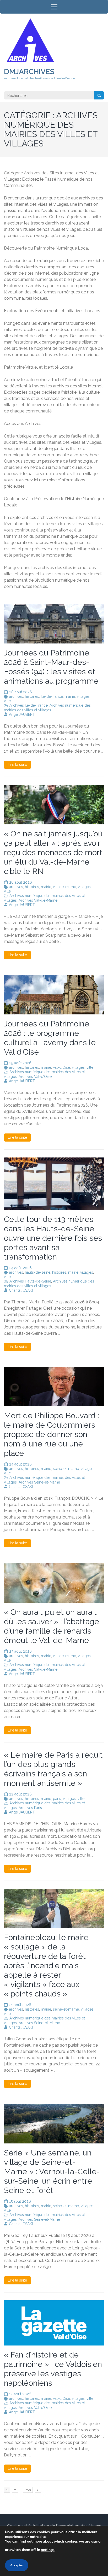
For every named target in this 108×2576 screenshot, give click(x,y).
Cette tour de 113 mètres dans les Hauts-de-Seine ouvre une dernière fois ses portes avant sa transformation (53, 1238)
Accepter (17, 2565)
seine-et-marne (66, 1469)
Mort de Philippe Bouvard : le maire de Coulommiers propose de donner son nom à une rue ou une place (52, 1434)
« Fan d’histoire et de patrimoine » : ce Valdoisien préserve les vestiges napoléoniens (53, 2369)
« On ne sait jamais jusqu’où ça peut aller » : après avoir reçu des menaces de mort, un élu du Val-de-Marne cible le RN (54, 852)
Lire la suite (17, 765)
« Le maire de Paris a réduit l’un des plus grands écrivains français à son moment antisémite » (53, 1769)
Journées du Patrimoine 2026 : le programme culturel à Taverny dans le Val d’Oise (50, 1038)
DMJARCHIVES (29, 72)
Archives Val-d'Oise (35, 1077)
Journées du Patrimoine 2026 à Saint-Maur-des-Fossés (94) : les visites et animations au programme (51, 667)
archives (16, 696)
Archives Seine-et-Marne (39, 1482)
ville (7, 701)
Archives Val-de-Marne (38, 900)
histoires (32, 696)
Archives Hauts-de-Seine (30, 1281)
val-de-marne (64, 887)
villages (83, 696)
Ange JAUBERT (22, 714)
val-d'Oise (61, 1067)
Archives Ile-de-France (29, 705)
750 (28, 2490)
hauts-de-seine (38, 1272)
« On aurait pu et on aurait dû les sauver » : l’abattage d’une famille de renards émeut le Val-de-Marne (52, 1626)
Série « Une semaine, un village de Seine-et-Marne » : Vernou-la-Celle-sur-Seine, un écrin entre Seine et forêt (52, 2172)
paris (57, 1799)
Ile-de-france (52, 696)
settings (48, 2550)
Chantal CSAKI (21, 1290)
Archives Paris (30, 1808)
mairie (70, 696)
